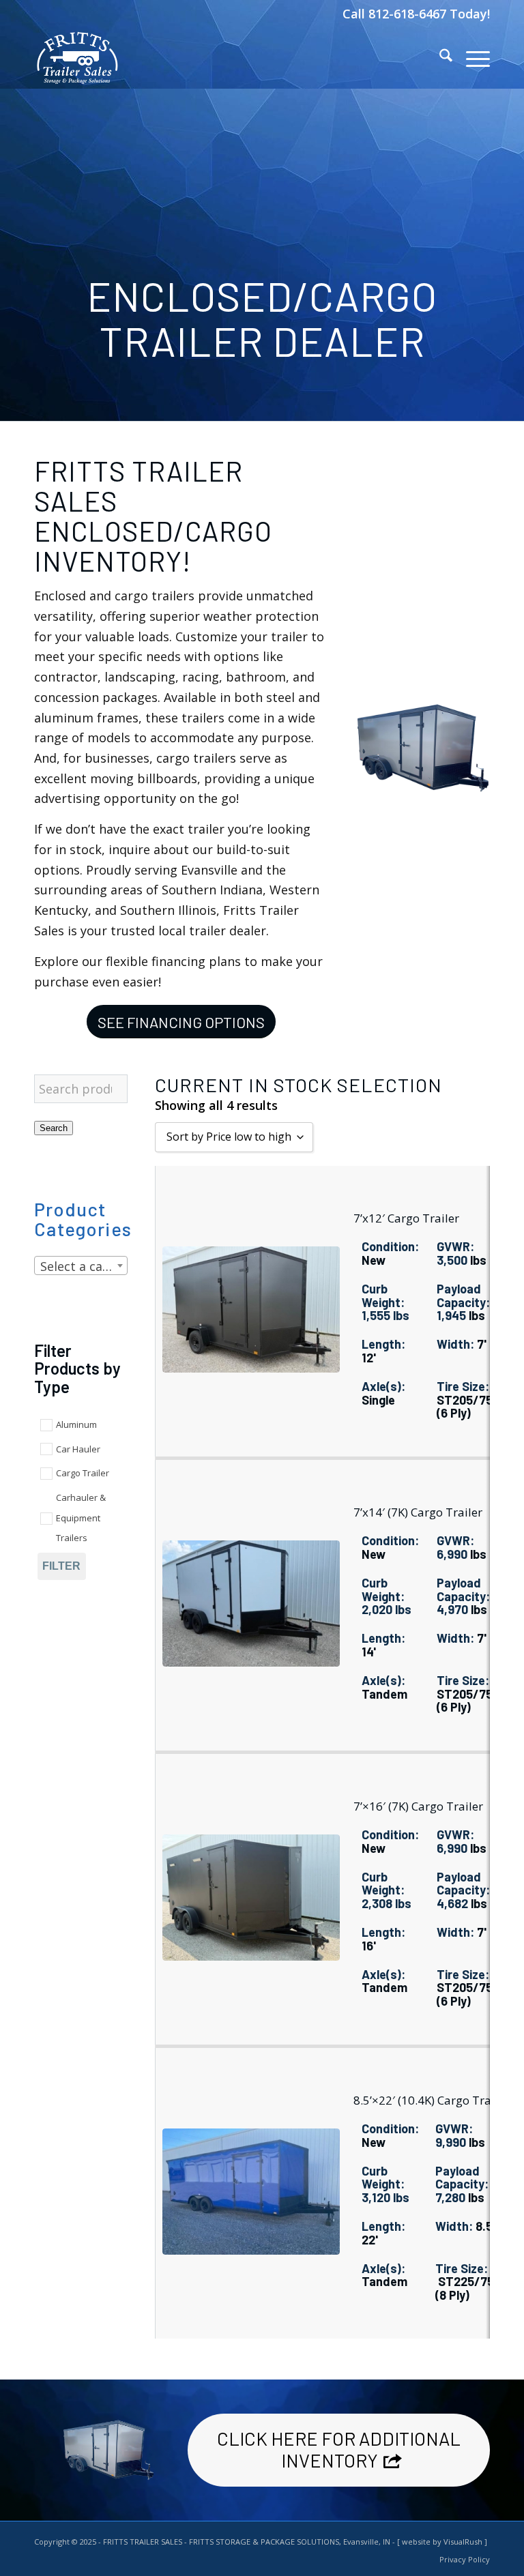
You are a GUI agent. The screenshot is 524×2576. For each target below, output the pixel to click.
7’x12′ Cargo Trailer (406, 1218)
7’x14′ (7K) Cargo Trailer (418, 1512)
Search (54, 1128)
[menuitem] (439, 58)
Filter (61, 1566)
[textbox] (81, 1266)
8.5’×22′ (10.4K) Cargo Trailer (431, 2100)
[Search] (439, 58)
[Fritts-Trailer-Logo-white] (77, 58)
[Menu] (471, 58)
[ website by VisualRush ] (442, 2542)
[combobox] (81, 1265)
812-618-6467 (409, 14)
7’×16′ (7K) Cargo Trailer (418, 1806)
